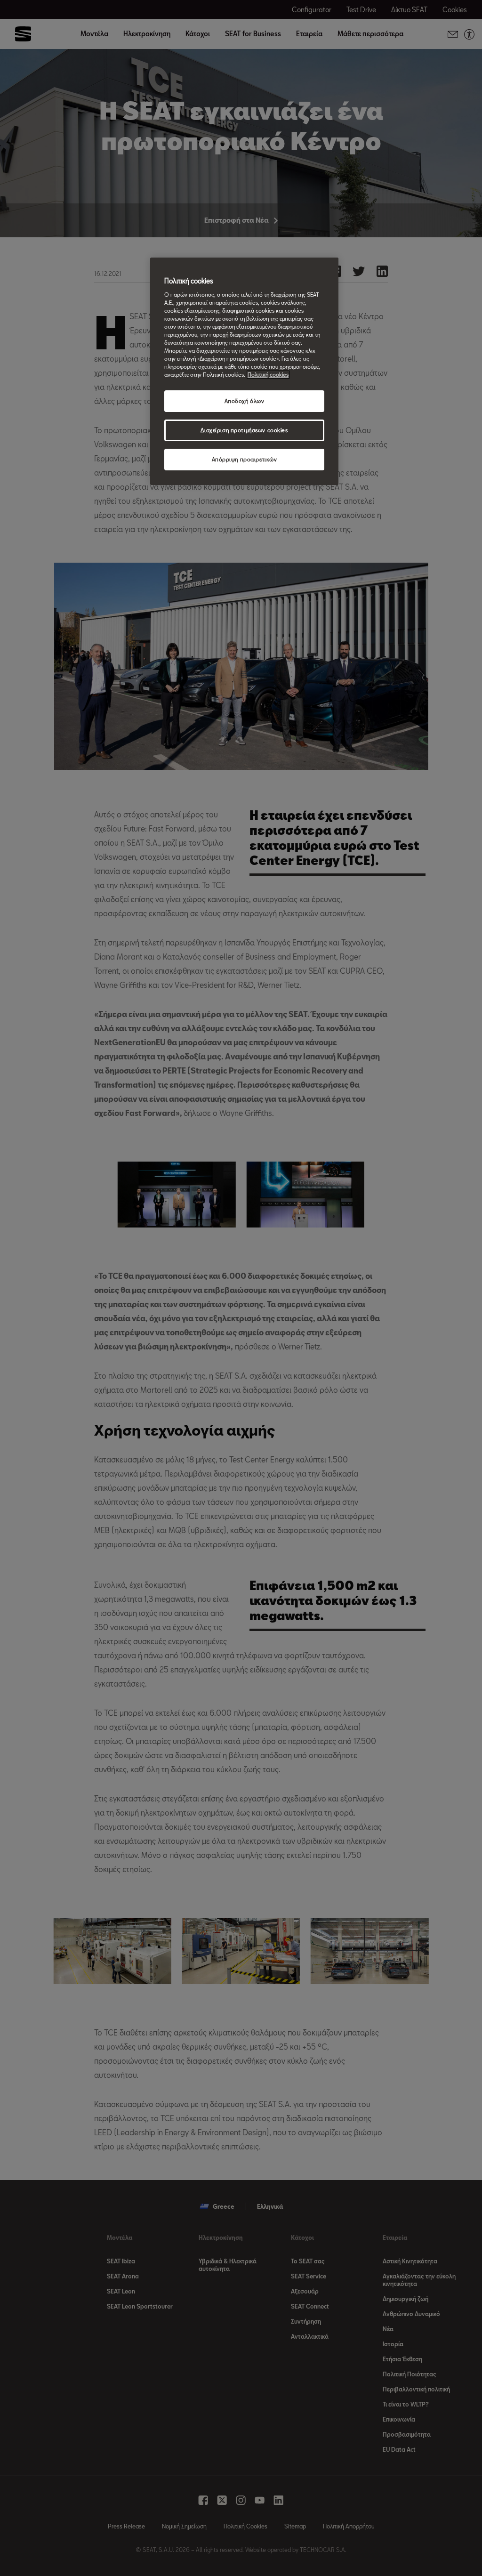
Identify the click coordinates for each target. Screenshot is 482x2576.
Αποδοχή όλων (245, 401)
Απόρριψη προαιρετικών (245, 459)
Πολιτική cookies (268, 375)
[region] (244, 371)
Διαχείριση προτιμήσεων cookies (244, 430)
